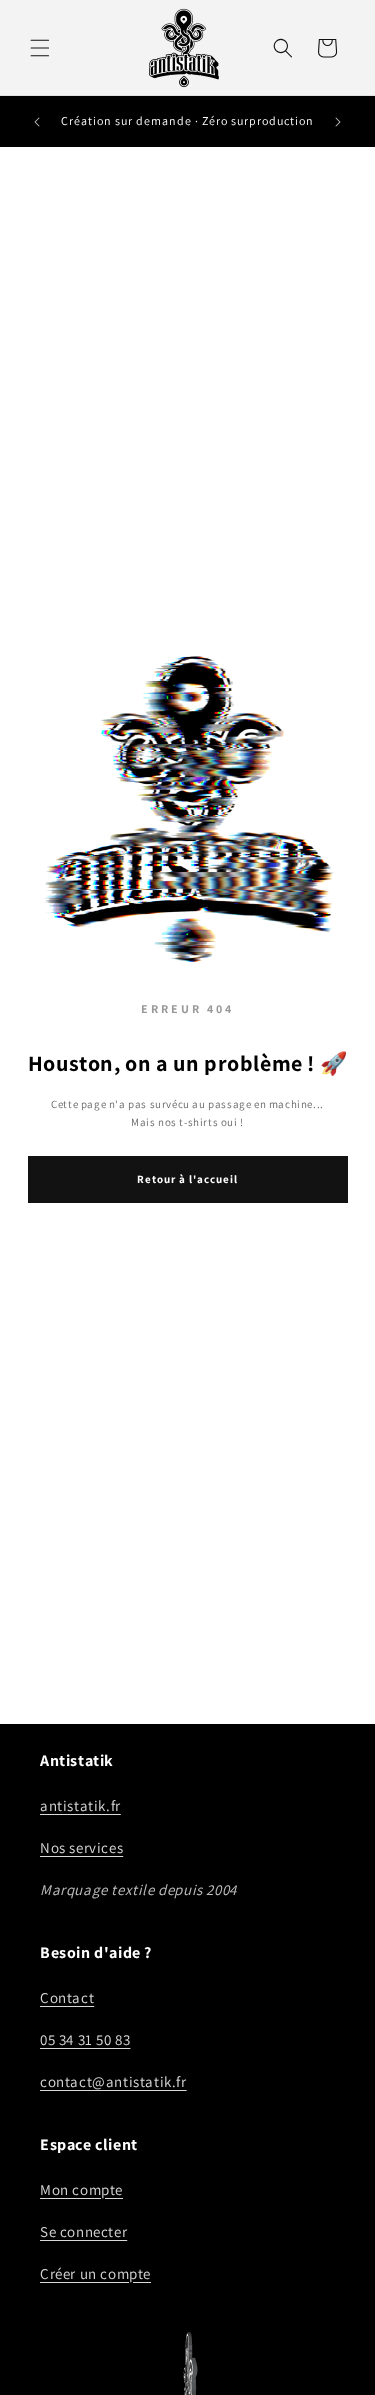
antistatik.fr (80, 1805)
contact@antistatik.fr (113, 2081)
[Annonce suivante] (338, 122)
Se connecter (83, 2231)
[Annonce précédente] (37, 122)
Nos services (81, 1847)
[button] (40, 48)
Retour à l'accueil (187, 1179)
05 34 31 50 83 (85, 2039)
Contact (67, 1997)
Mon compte (81, 2189)
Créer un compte (95, 2273)
